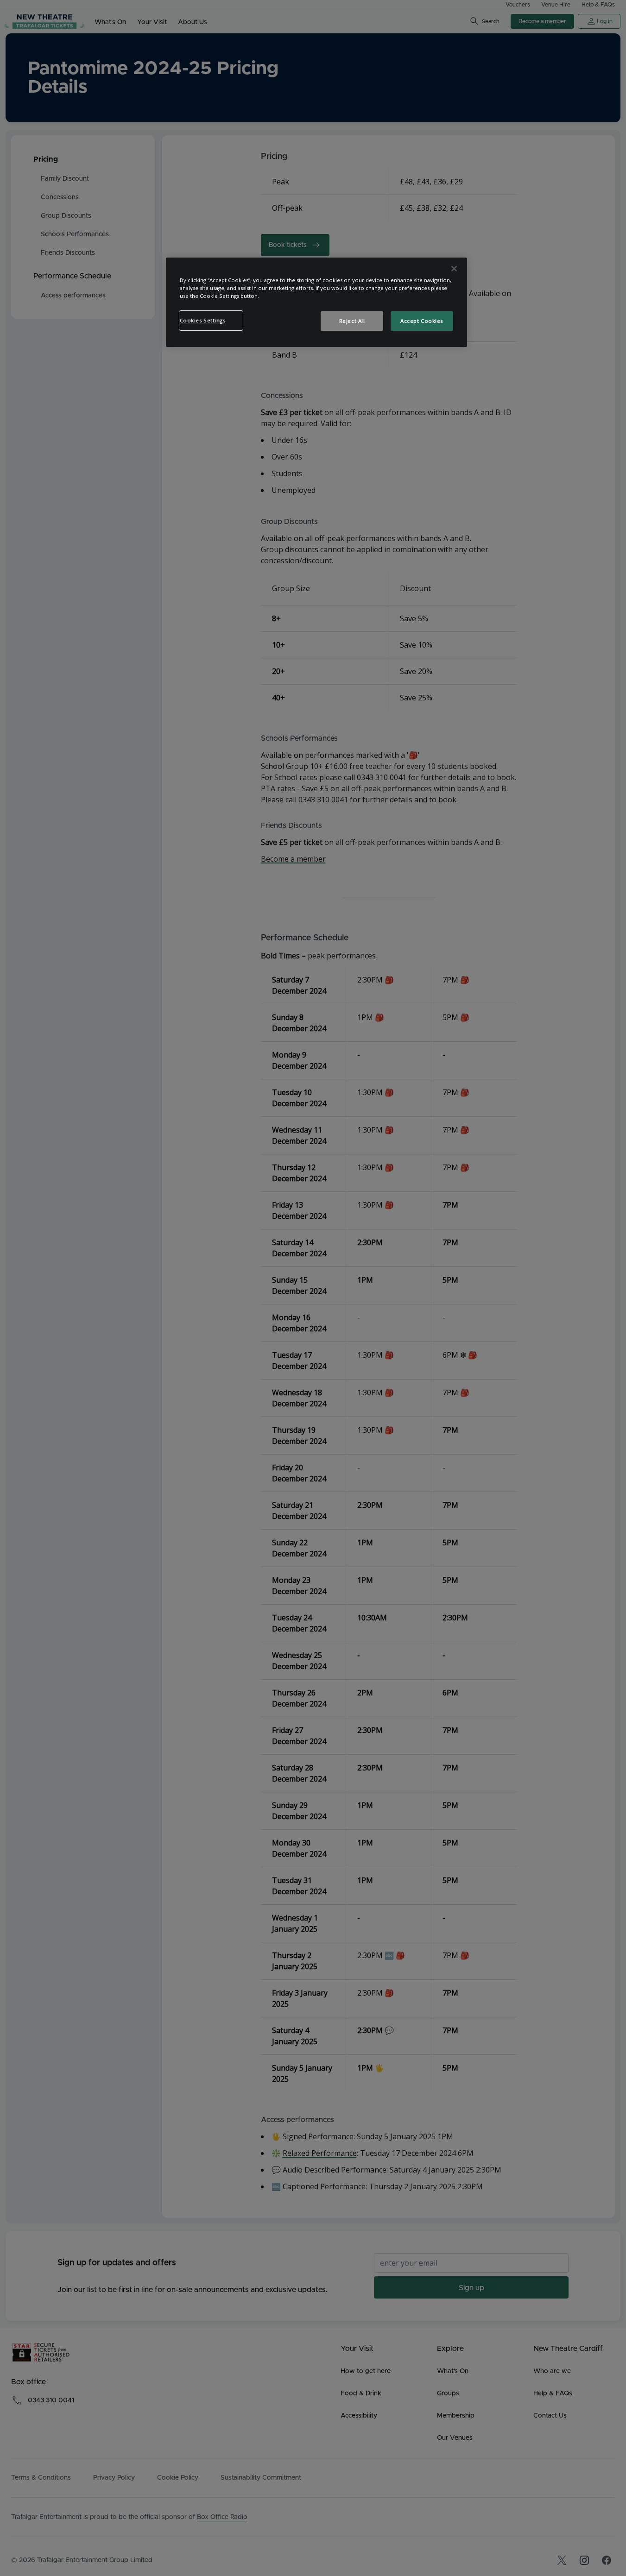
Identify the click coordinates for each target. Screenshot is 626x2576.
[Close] (454, 269)
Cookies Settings (203, 320)
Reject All (352, 321)
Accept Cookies (422, 321)
